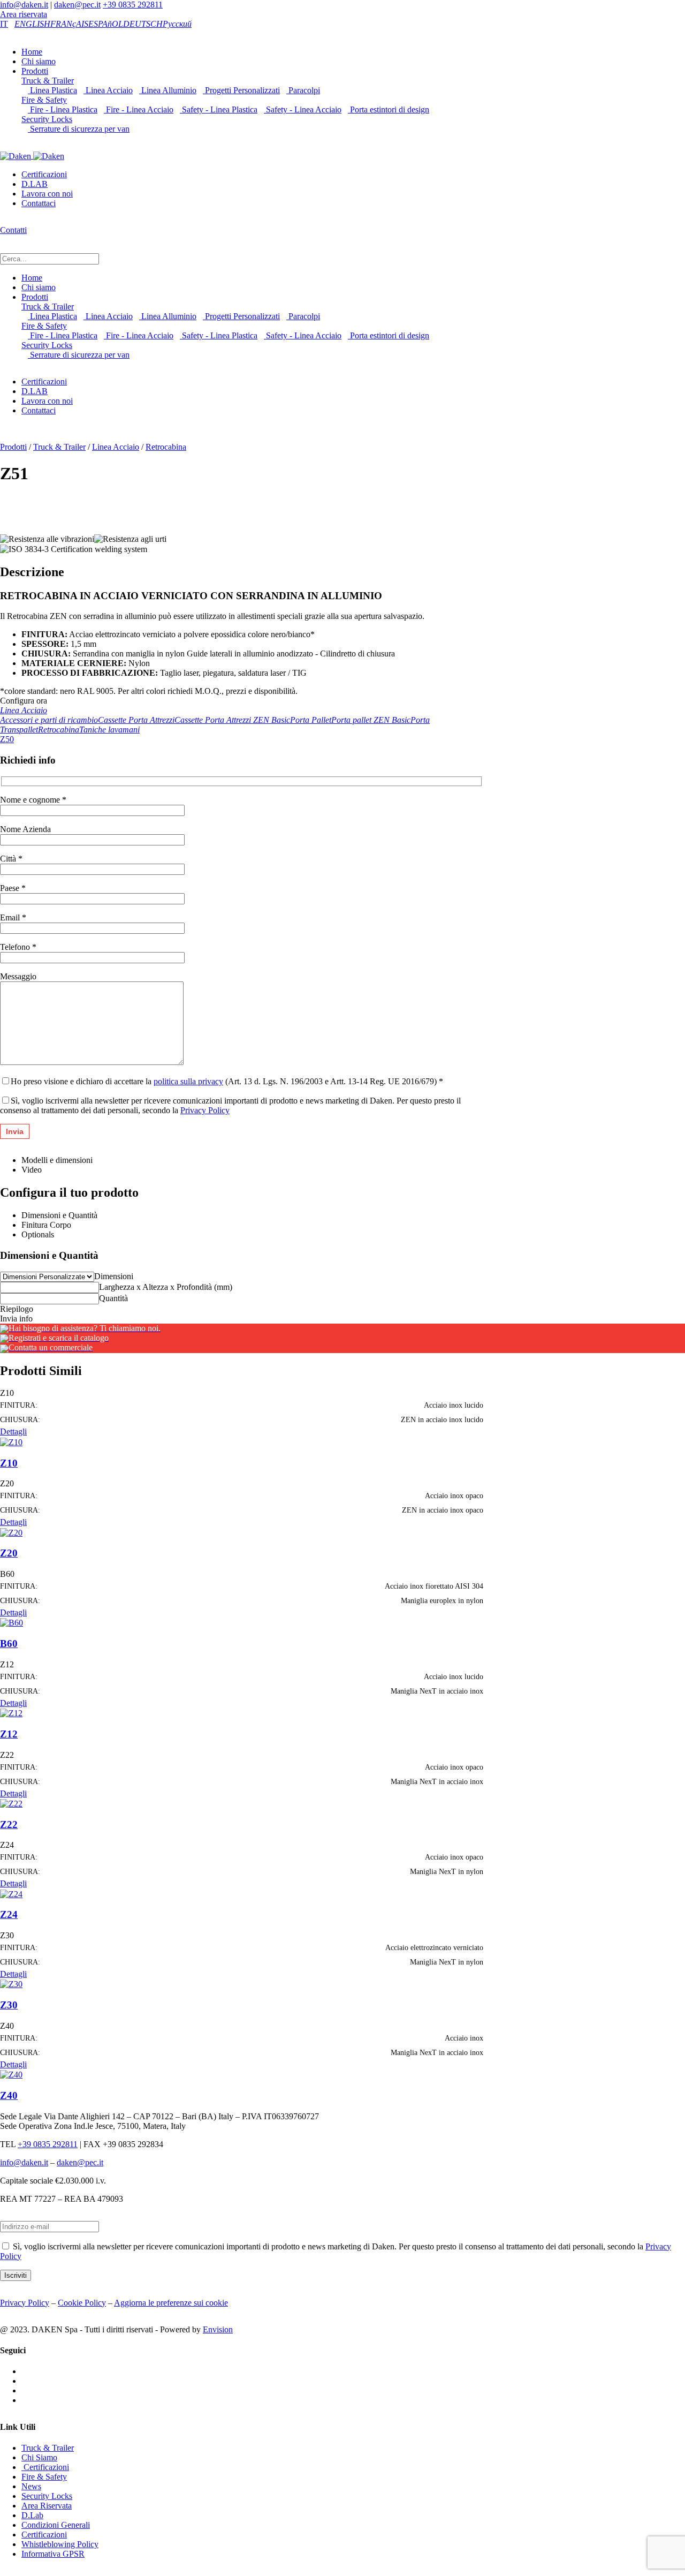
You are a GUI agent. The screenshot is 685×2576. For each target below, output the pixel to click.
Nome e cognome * (33, 800)
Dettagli (13, 1431)
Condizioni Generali (56, 2525)
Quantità (113, 1298)
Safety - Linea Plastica (219, 109)
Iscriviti (16, 2275)
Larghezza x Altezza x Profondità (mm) (166, 1287)
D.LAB (35, 184)
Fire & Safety (44, 100)
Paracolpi (303, 90)
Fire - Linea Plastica (63, 109)
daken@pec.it (77, 5)
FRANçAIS (69, 24)
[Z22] (11, 1803)
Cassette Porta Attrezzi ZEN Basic (232, 720)
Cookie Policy (82, 2303)
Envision (218, 2329)
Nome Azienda (25, 829)
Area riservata (24, 14)
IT (4, 24)
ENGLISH (32, 24)
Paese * (13, 888)
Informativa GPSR (53, 2554)
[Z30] (11, 1984)
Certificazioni (44, 174)
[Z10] (11, 1441)
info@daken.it (24, 5)
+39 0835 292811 (133, 5)
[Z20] (11, 1532)
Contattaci (39, 203)
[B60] (12, 1622)
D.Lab (32, 2515)
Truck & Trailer (48, 81)
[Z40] (11, 2074)
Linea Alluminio (168, 90)
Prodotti (35, 71)
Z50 (7, 739)
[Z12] (11, 1713)
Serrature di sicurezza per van (79, 129)
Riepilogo (17, 1309)
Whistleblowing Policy (60, 2544)
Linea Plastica (52, 90)
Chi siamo (39, 61)
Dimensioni (114, 1276)
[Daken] (32, 156)
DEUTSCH (143, 24)
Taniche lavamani (109, 730)
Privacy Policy (205, 1110)
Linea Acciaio (108, 90)
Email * (13, 917)
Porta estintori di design (389, 109)
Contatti (13, 230)
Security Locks (47, 119)
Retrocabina (166, 447)
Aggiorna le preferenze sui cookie (171, 2303)
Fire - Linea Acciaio (139, 109)
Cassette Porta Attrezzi (136, 720)
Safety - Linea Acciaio (303, 109)
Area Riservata (47, 2506)
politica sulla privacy (188, 1081)
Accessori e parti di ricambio (49, 720)
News (31, 2486)
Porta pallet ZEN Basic (371, 720)
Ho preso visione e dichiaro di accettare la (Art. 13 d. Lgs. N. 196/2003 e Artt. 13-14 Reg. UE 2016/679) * (227, 1081)
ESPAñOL (106, 24)
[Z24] (11, 1893)
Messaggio (18, 976)
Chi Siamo (39, 2457)
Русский (177, 24)
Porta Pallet (311, 720)
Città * (11, 859)
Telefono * (18, 947)
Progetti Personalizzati (241, 90)
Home (32, 52)
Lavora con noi (47, 194)
